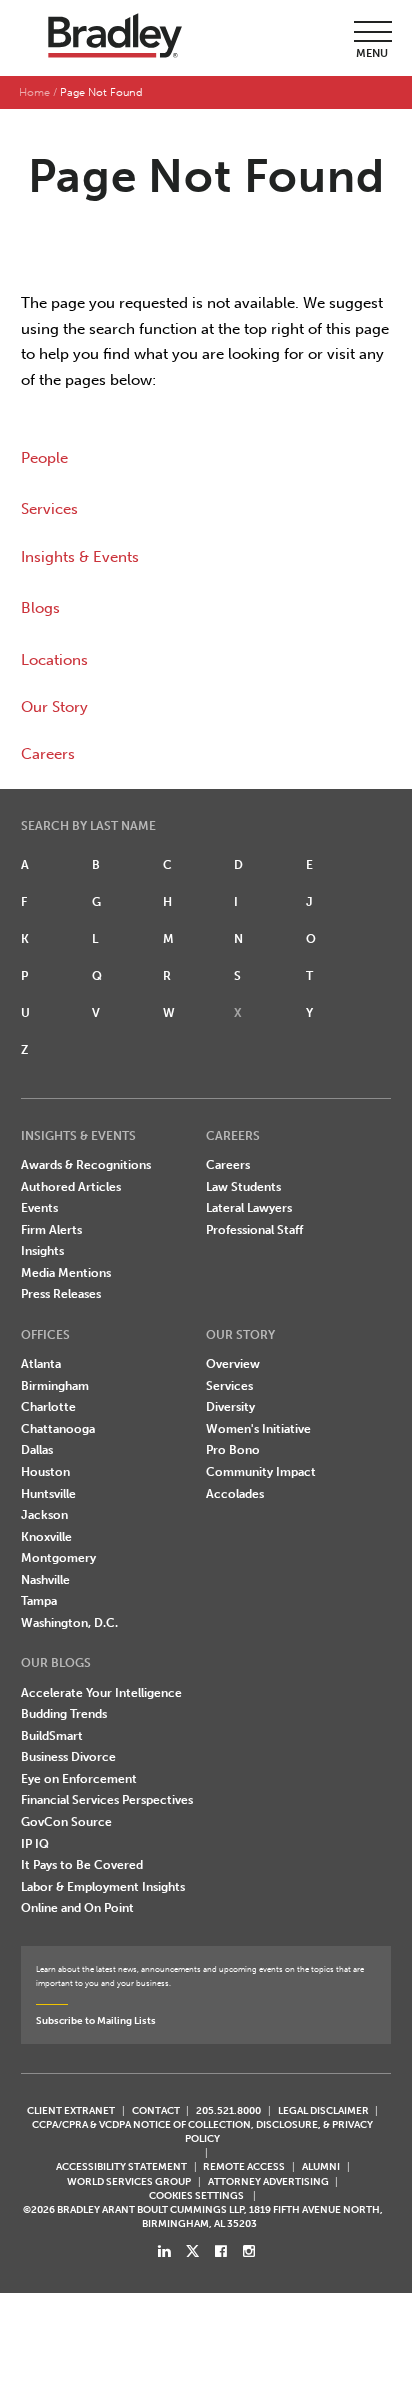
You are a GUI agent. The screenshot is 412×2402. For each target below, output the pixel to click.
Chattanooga (58, 1429)
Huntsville (48, 1494)
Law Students (243, 1187)
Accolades (235, 1494)
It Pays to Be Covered (82, 1865)
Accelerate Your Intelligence (101, 1693)
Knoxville (46, 1537)
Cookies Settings (196, 2196)
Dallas (37, 1450)
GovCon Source (66, 1822)
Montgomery (58, 1558)
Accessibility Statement (121, 2166)
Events (39, 1208)
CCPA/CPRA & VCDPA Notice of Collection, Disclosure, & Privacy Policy (202, 2131)
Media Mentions (66, 1273)
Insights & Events (80, 557)
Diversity (230, 1407)
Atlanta (41, 1364)
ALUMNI (321, 2166)
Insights (42, 1251)
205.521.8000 (228, 2110)
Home (34, 92)
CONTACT (156, 2110)
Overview (233, 1364)
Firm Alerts (51, 1230)
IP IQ (35, 1844)
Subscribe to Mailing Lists (96, 2020)
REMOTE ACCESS (244, 2166)
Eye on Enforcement (79, 1779)
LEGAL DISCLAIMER (323, 2110)
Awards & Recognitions (86, 1165)
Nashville (45, 1580)
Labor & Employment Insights (103, 1887)
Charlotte (48, 1407)
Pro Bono (233, 1450)
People (44, 458)
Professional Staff (254, 1230)
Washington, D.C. (69, 1623)
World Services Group (129, 2181)
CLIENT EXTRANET (71, 2110)
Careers (48, 754)
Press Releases (61, 1294)
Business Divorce (68, 1757)
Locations (54, 660)
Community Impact (261, 1472)
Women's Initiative (258, 1429)
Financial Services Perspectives (107, 1800)
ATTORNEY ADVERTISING (268, 2181)
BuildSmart (52, 1736)
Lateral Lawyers (249, 1208)
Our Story (54, 707)
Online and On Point (77, 1908)
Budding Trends (64, 1714)
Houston (45, 1472)
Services (49, 509)
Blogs (40, 608)
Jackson (44, 1515)
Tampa (39, 1601)
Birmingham (55, 1386)
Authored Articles (71, 1187)
